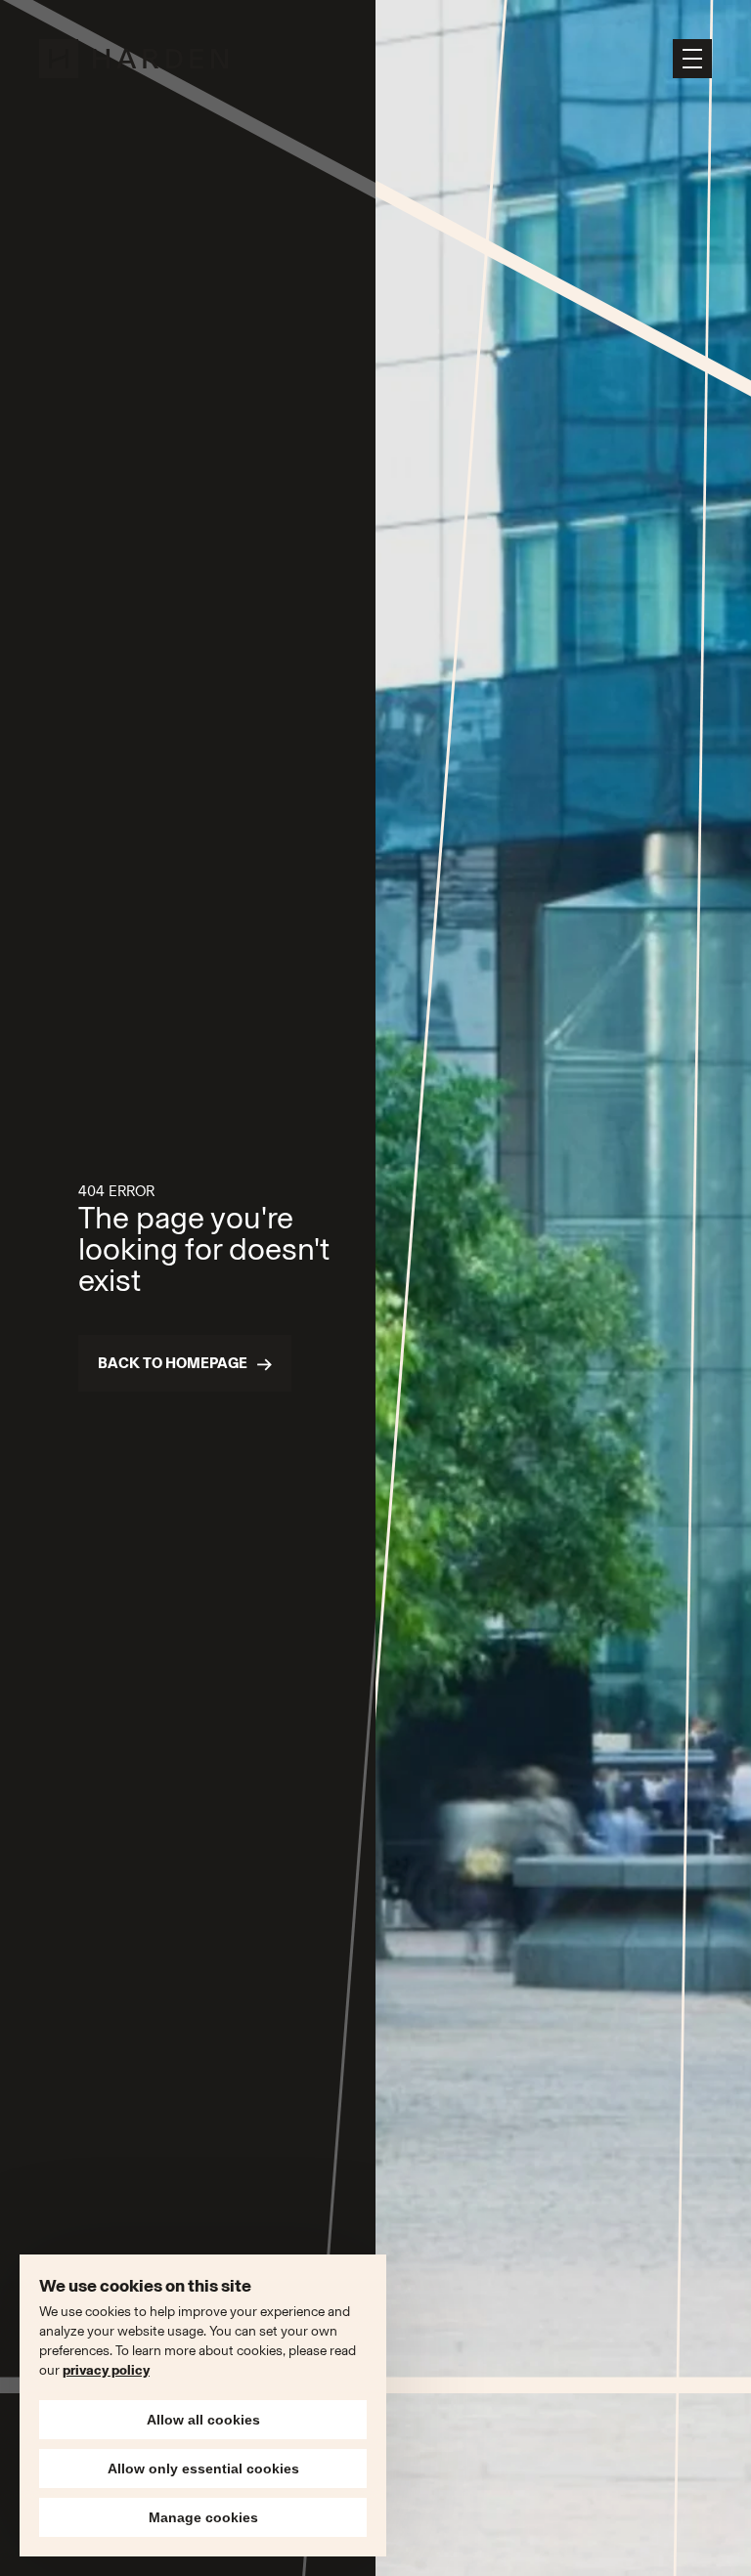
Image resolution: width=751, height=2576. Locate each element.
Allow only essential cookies (203, 2469)
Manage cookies (203, 2517)
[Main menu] (692, 59)
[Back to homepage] (135, 59)
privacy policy (106, 2370)
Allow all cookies (203, 2420)
